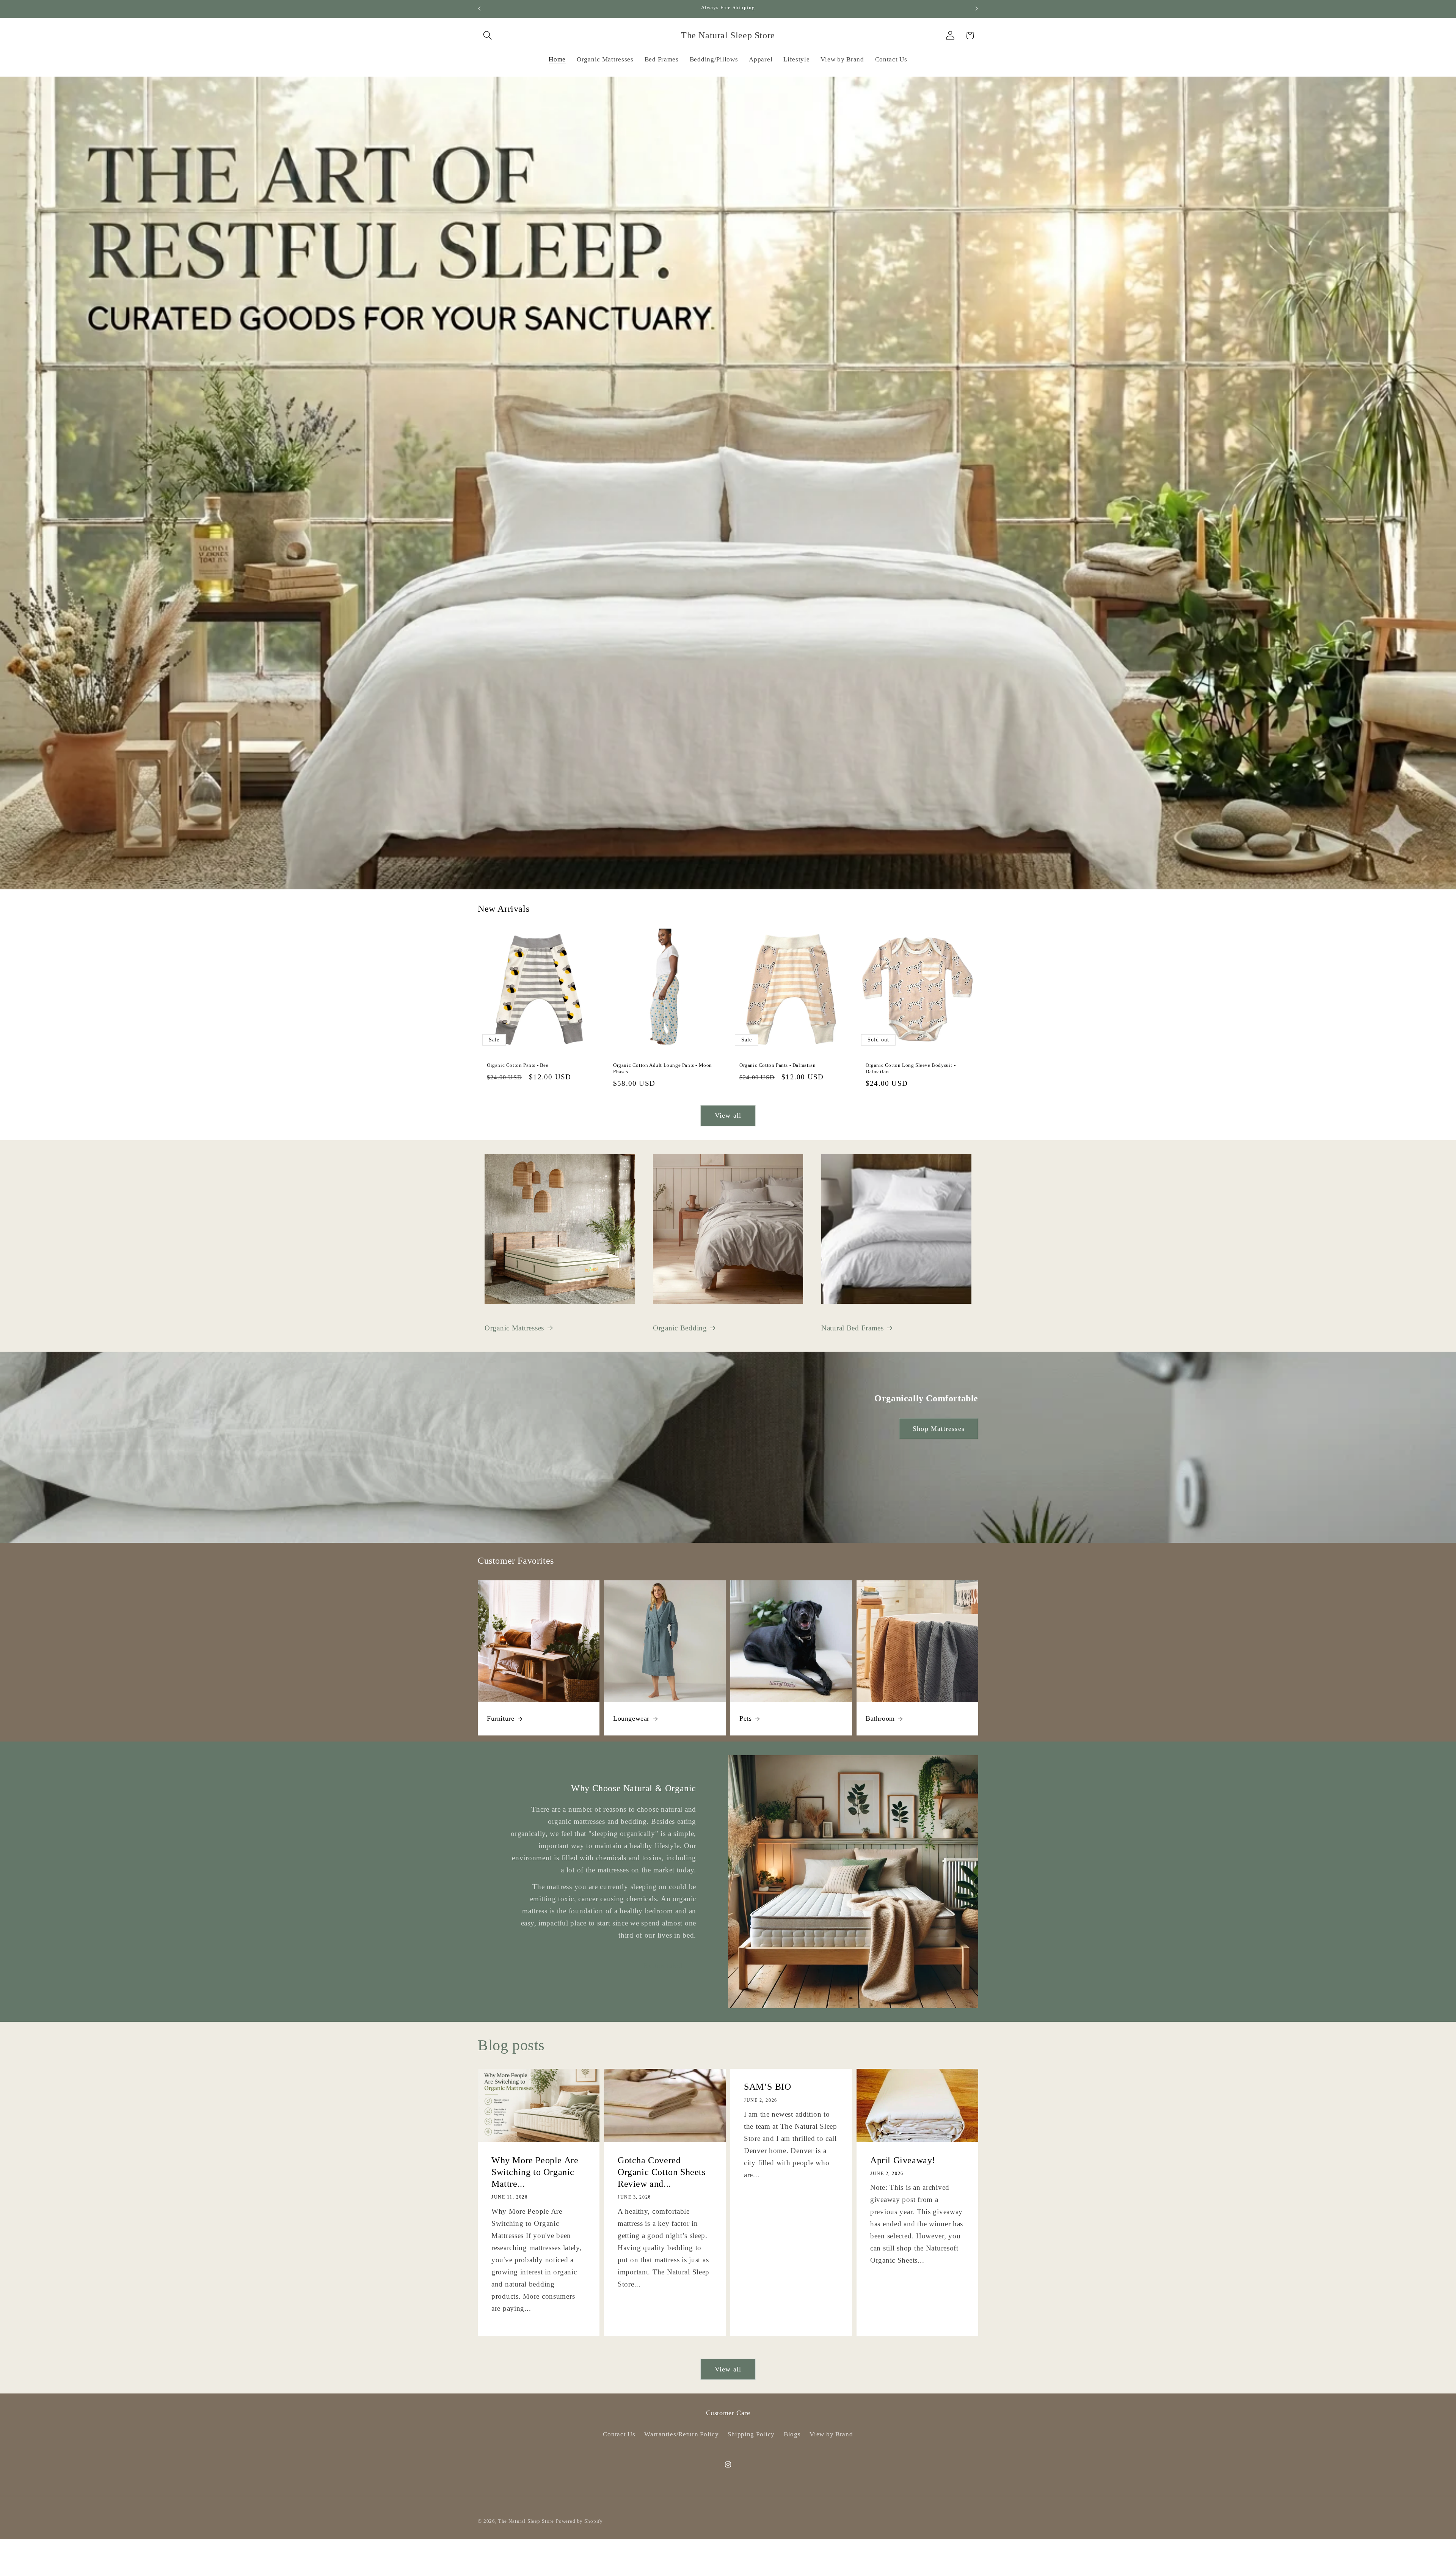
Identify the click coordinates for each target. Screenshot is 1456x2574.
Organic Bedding (680, 1328)
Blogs (792, 2434)
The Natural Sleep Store (526, 2521)
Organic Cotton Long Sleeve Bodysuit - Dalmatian (911, 1069)
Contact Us (619, 2434)
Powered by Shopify (579, 2521)
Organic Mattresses (514, 1328)
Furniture (500, 1718)
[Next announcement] (977, 9)
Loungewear (631, 1718)
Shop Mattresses (939, 1428)
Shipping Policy (751, 2434)
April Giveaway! (903, 2160)
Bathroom (880, 1718)
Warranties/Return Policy (681, 2434)
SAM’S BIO (767, 2087)
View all (728, 1115)
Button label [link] (663, 1966)
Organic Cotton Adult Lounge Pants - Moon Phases (663, 1069)
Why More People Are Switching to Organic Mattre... (535, 2172)
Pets (745, 1718)
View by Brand (831, 2434)
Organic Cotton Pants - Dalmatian (777, 1066)
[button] (488, 35)
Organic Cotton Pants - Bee (518, 1066)
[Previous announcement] (479, 9)
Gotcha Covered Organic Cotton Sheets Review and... (662, 2172)
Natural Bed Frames (853, 1328)
